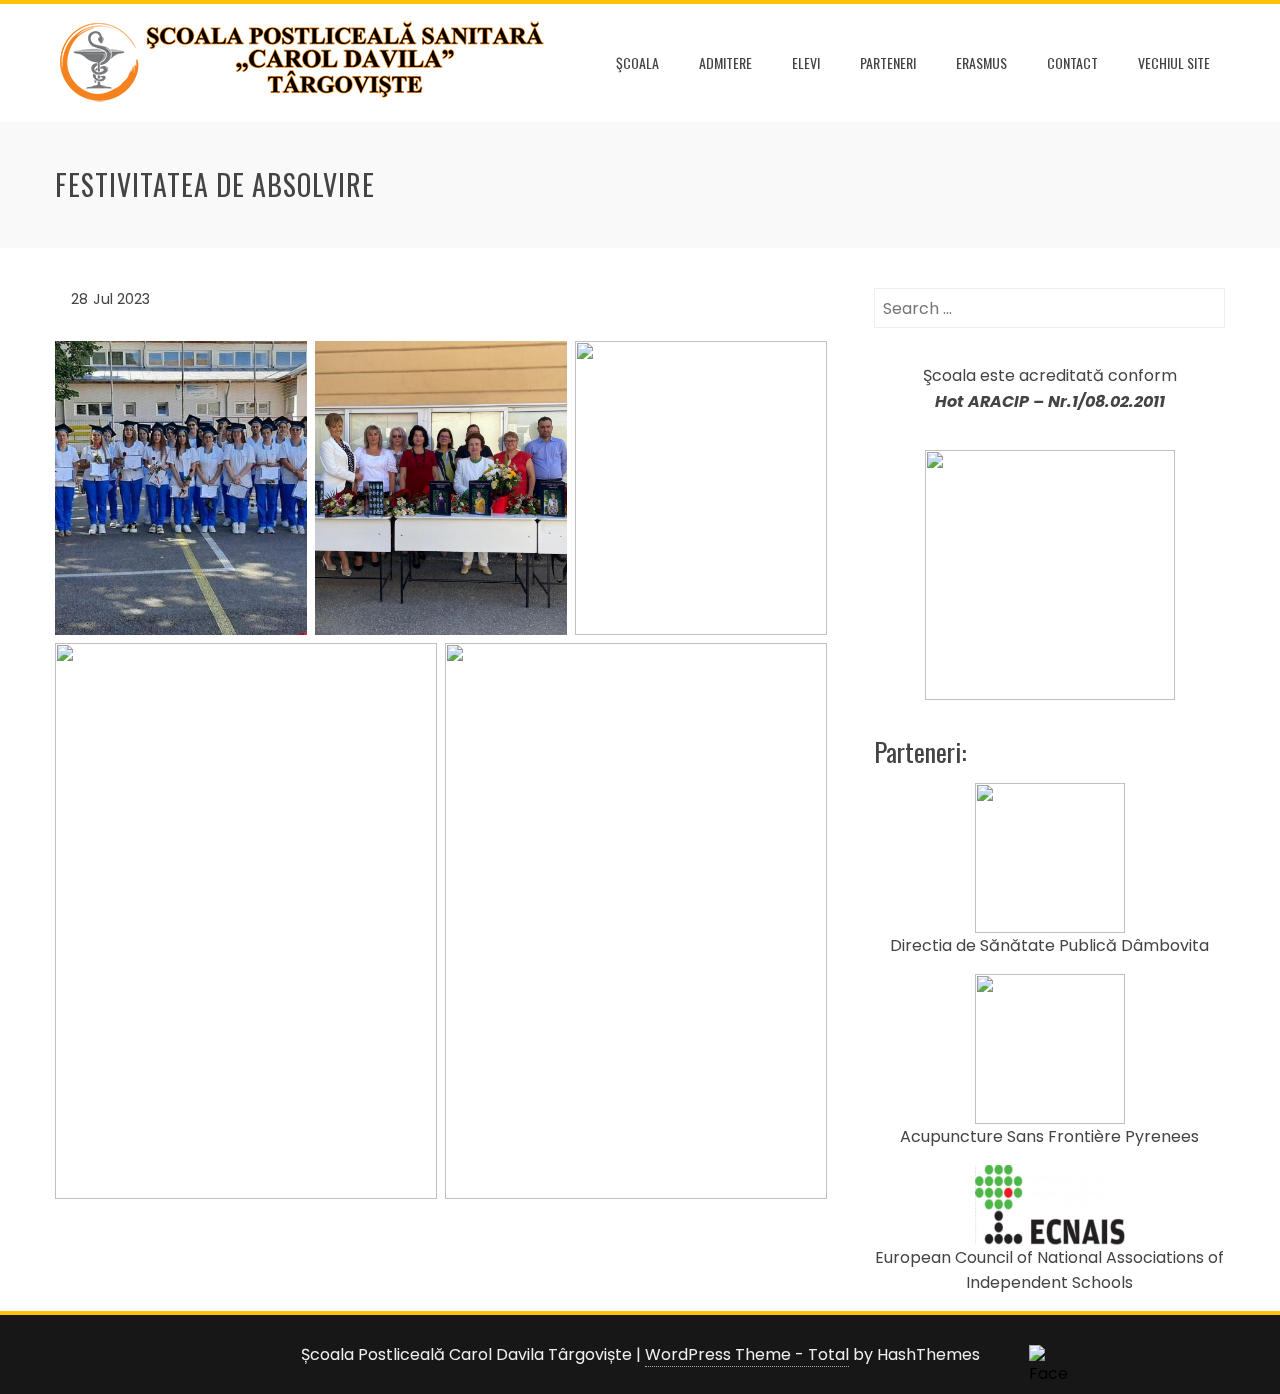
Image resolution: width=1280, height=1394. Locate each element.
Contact (1072, 62)
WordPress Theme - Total (747, 1354)
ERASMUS (981, 62)
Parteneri (888, 62)
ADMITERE (725, 62)
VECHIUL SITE (1174, 62)
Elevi (806, 62)
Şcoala (637, 62)
